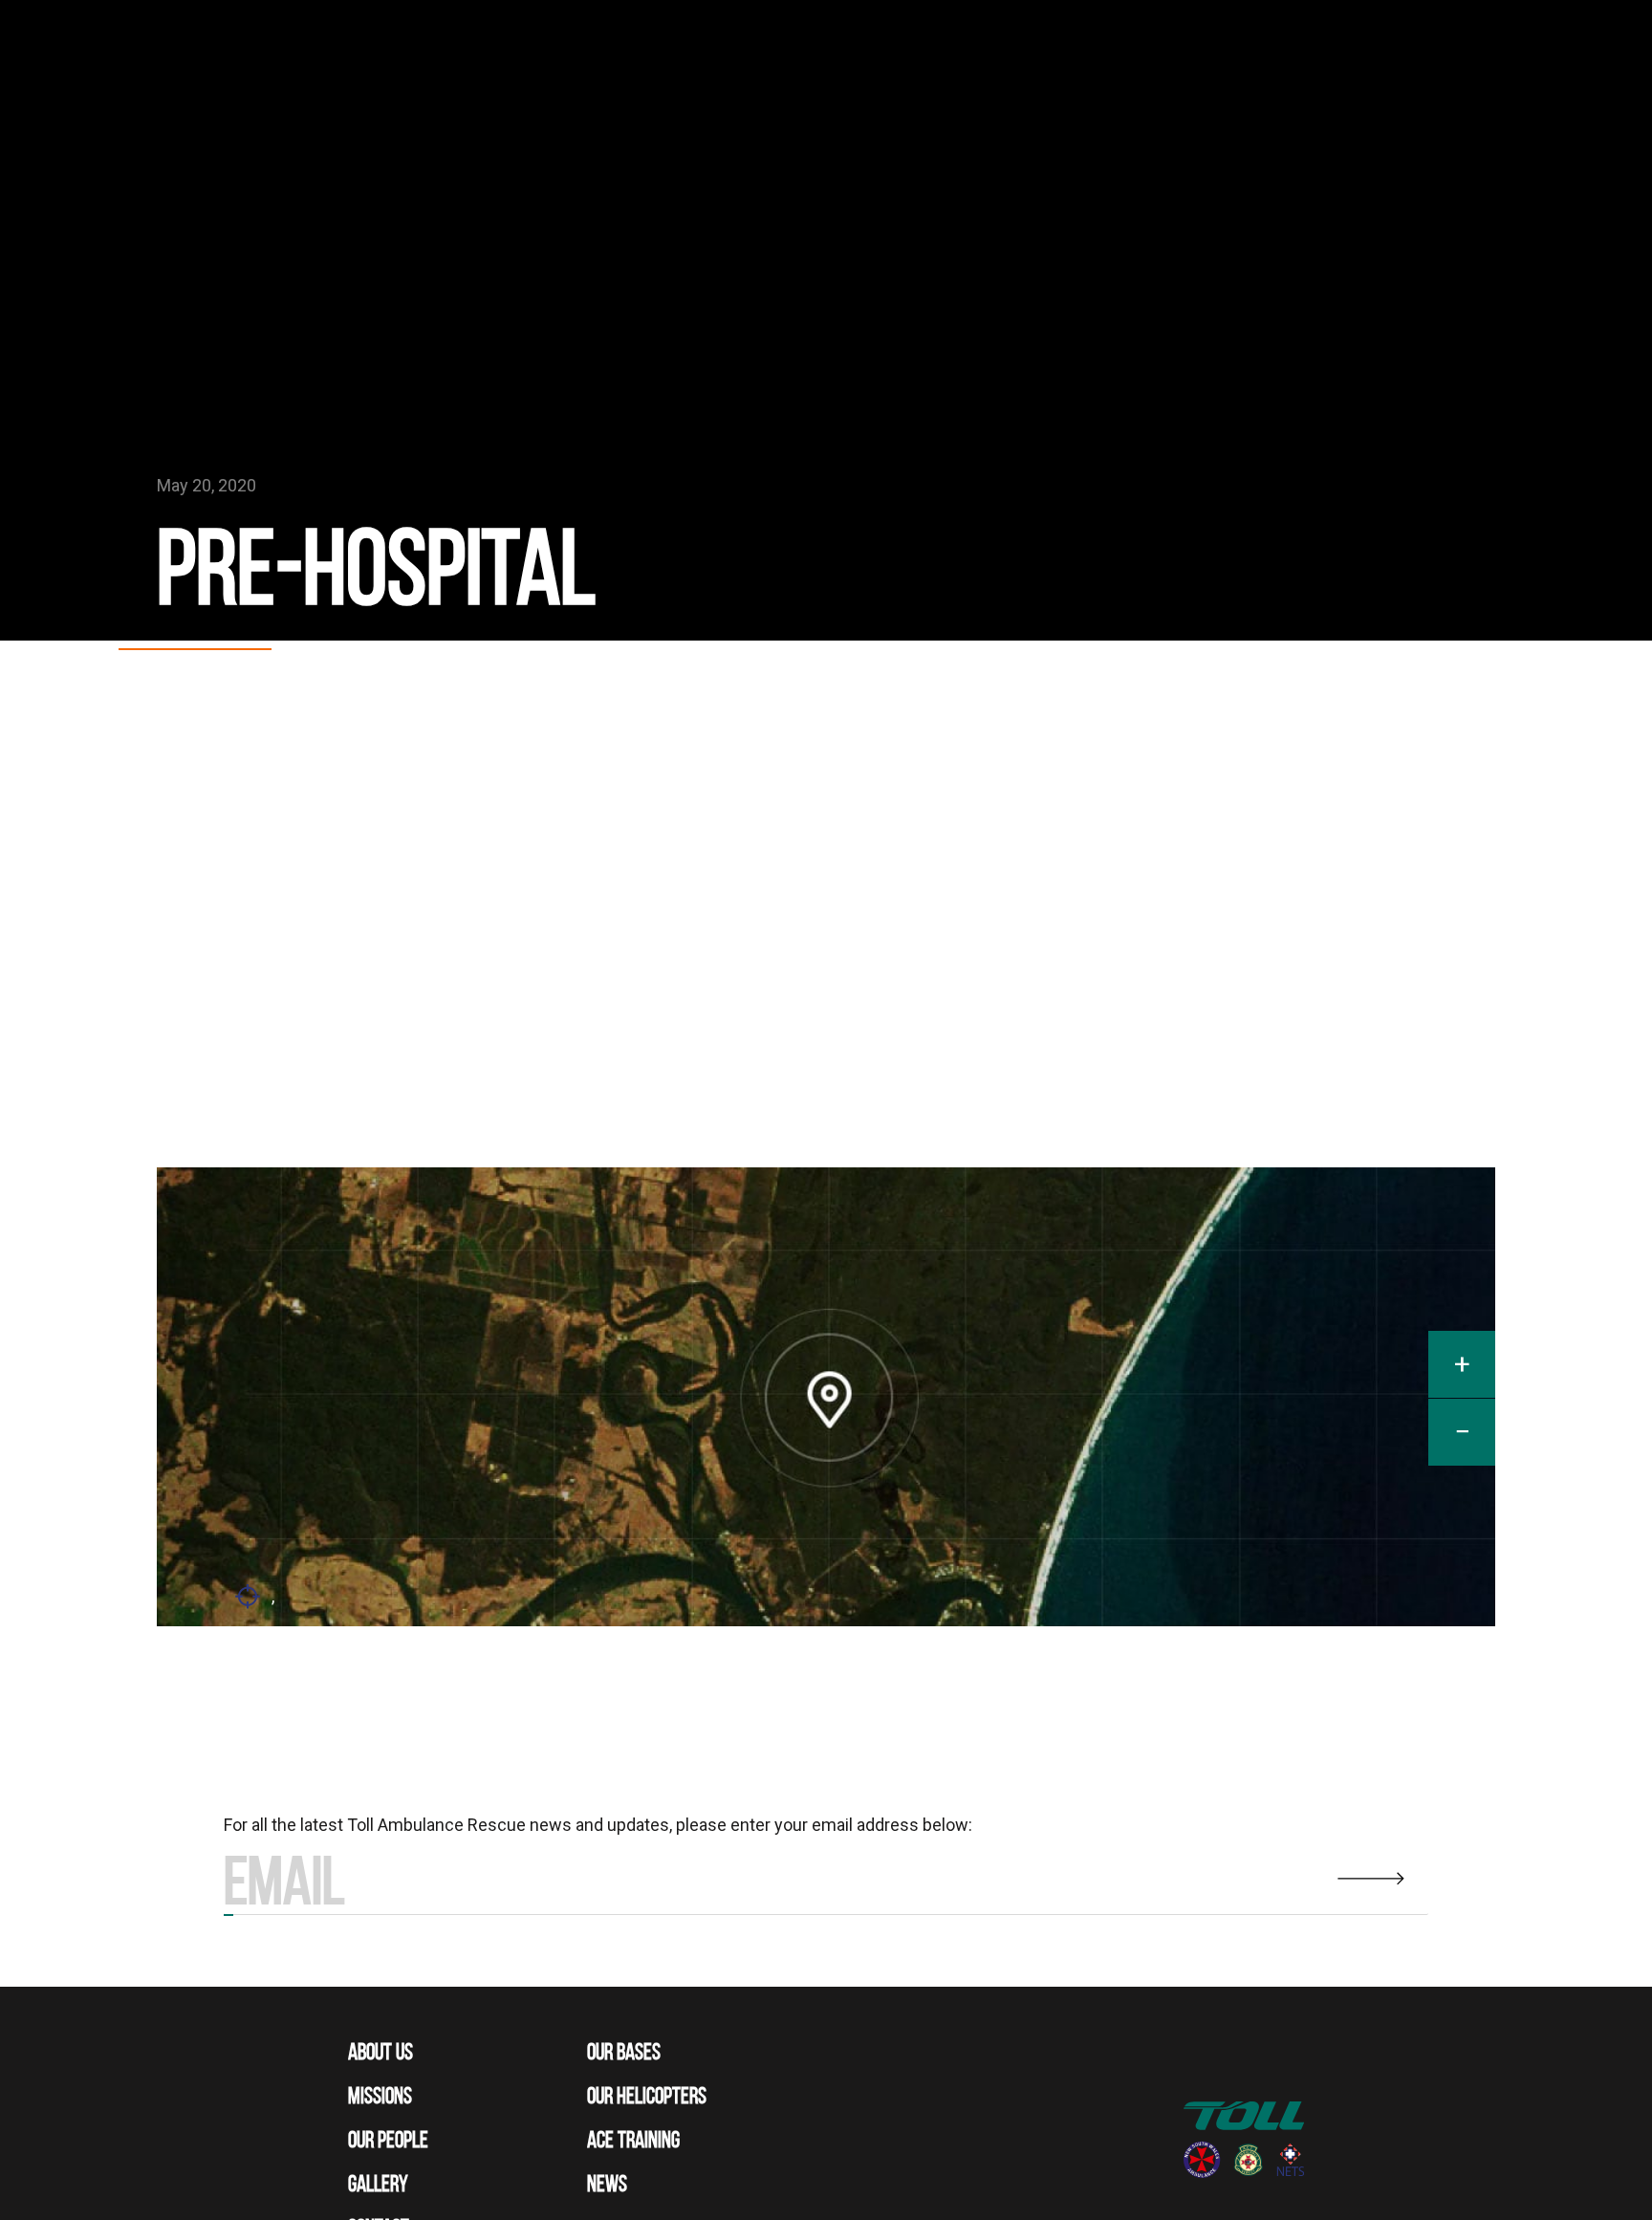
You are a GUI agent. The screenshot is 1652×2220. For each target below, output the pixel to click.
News (607, 2184)
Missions (380, 2096)
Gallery (378, 2184)
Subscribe (228, 1915)
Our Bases (624, 2052)
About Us (380, 2052)
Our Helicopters (647, 2096)
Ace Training (633, 2140)
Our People (388, 2140)
